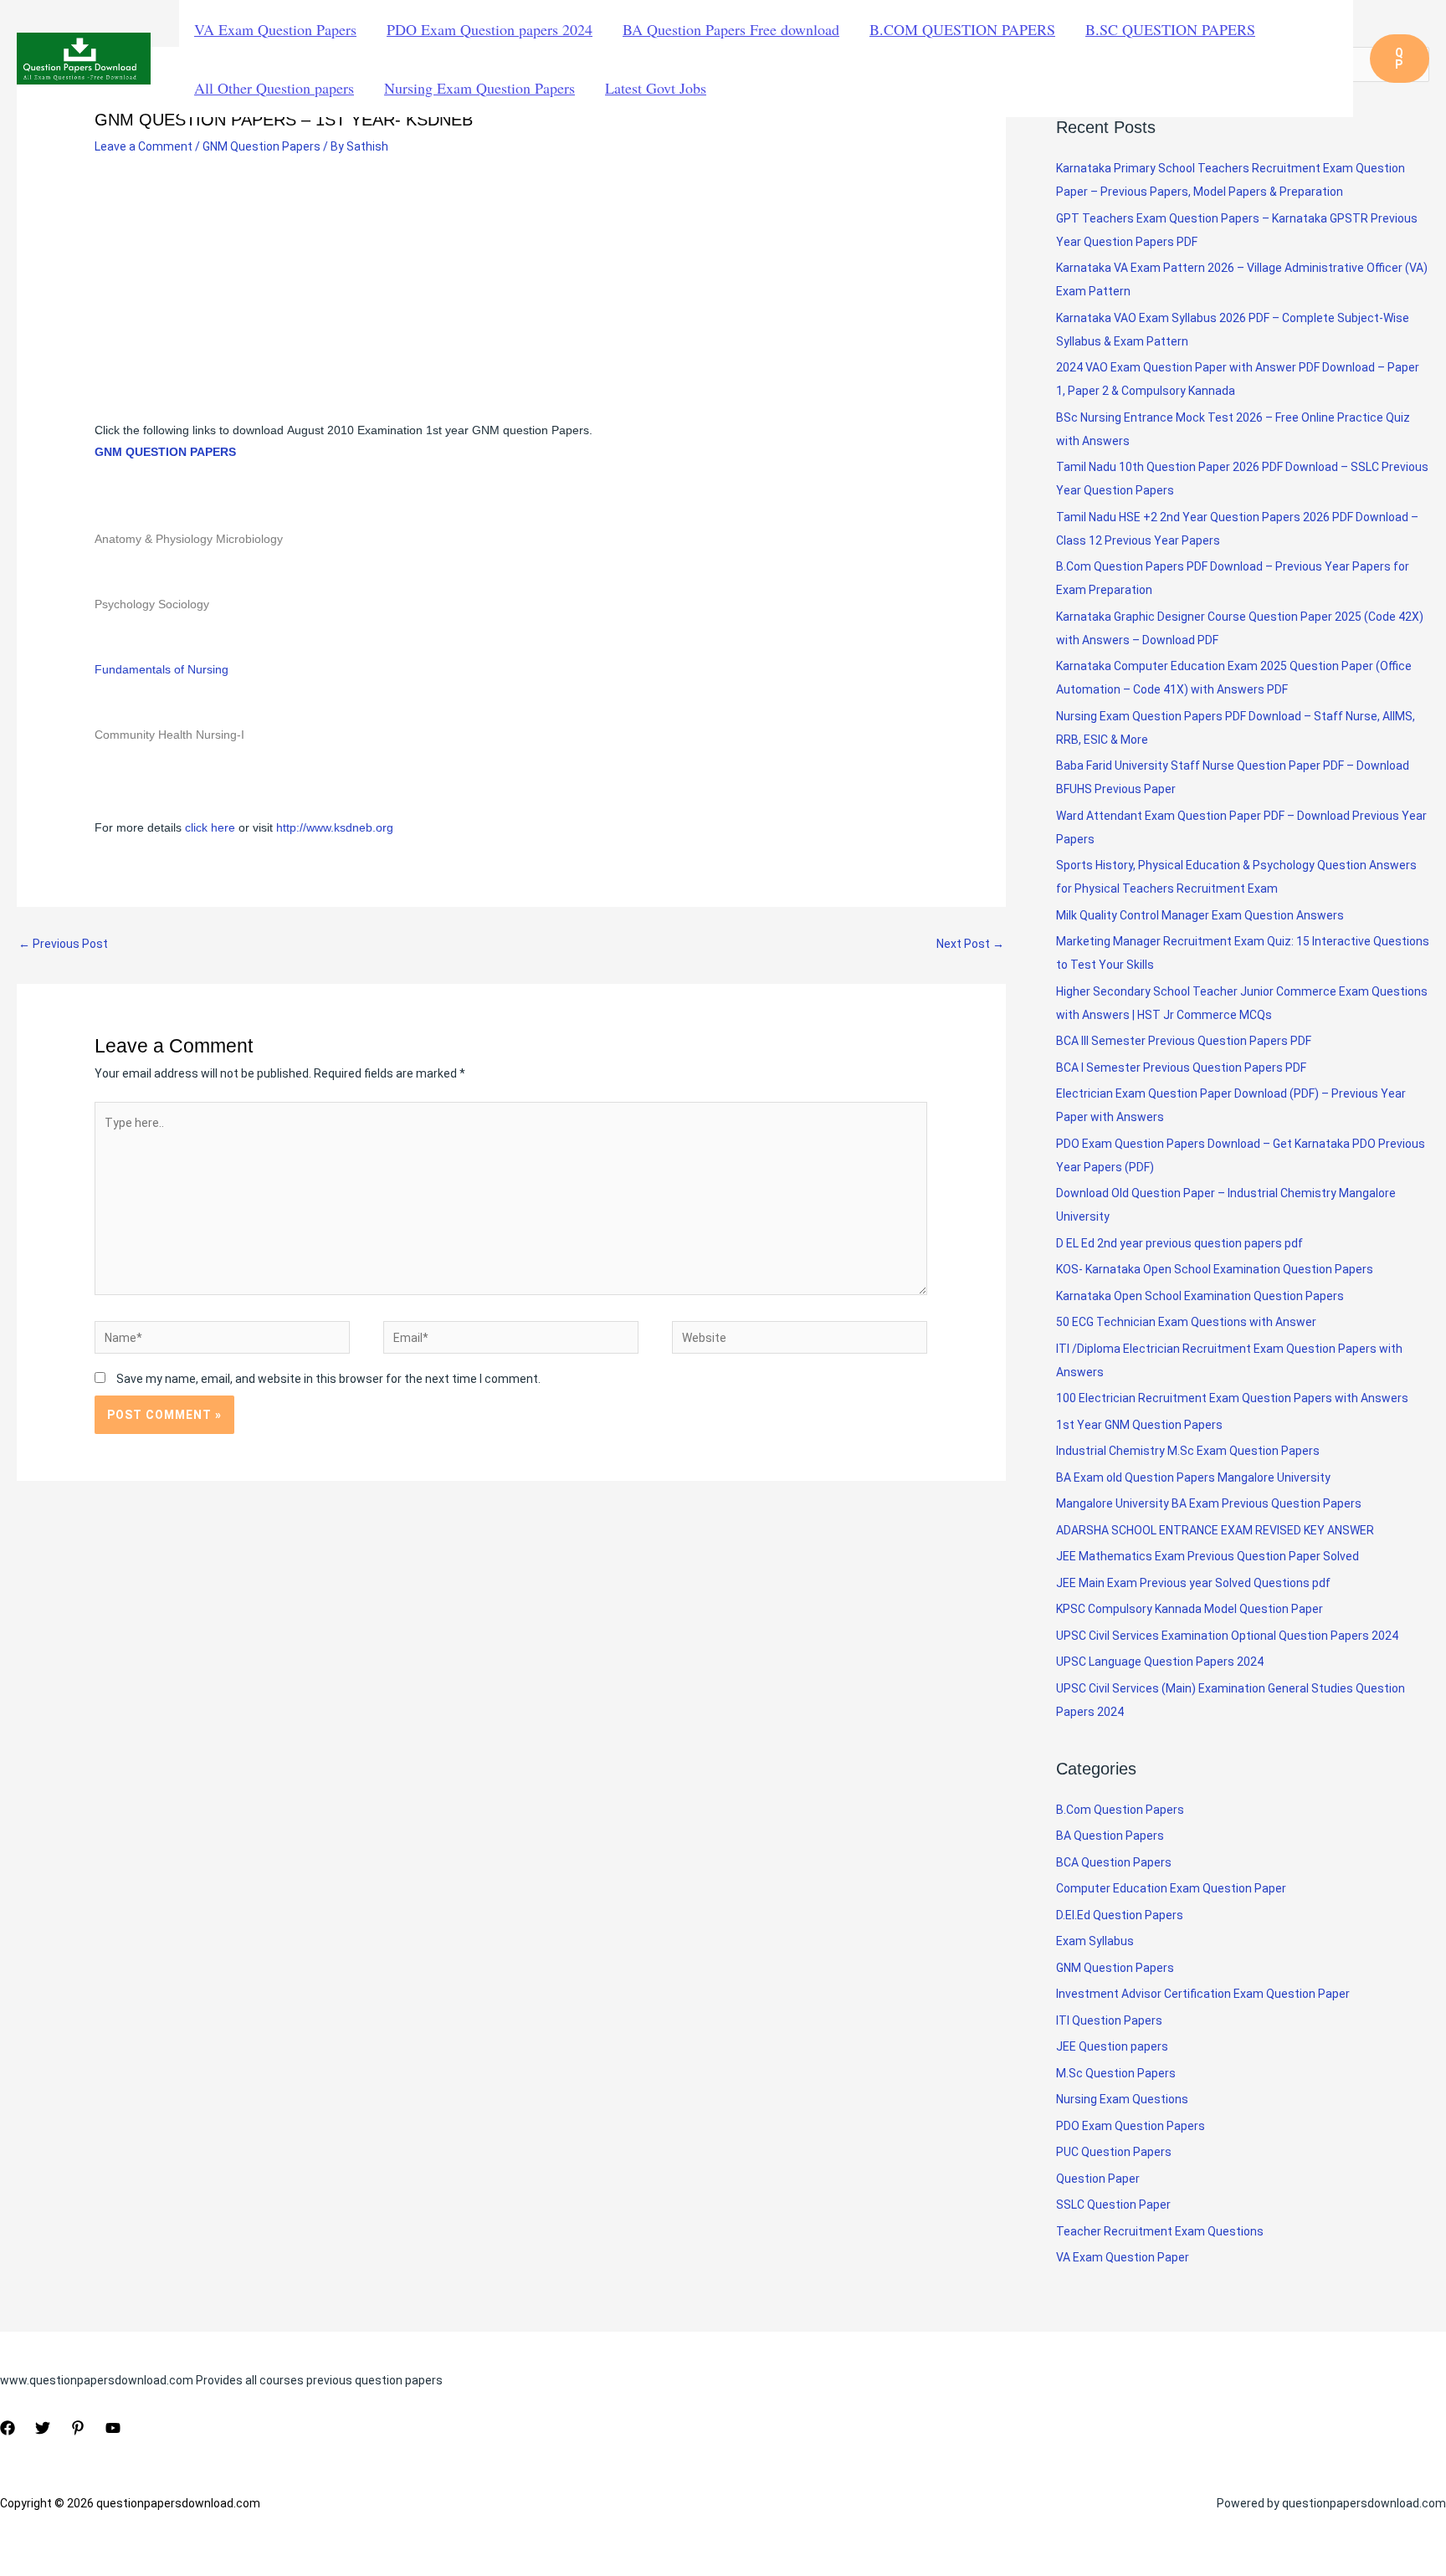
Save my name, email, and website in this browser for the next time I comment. (328, 1379)
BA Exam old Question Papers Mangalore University (1193, 1477)
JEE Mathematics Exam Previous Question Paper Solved (1208, 1556)
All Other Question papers (274, 88)
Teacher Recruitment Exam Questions (1160, 2231)
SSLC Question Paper (1113, 2205)
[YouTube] (113, 2428)
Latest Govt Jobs (656, 88)
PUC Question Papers (1114, 2152)
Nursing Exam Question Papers (479, 88)
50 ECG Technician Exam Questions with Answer (1186, 1322)
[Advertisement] (511, 295)
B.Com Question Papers (1120, 1810)
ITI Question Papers (1109, 2020)
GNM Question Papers (262, 146)
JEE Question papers (1112, 2046)
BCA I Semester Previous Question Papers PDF (1181, 1068)
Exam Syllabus (1095, 1941)
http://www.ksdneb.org (335, 827)
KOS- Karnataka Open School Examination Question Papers (1215, 1269)
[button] (1400, 59)
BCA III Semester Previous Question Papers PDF (1184, 1041)
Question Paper (1098, 2179)
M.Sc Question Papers (1116, 2073)
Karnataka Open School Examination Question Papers (1200, 1296)
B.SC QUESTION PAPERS (1170, 29)
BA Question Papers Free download (731, 29)
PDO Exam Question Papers (1131, 2126)
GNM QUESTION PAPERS (165, 452)
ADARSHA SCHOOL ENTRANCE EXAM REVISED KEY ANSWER (1215, 1530)
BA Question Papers (1110, 1836)
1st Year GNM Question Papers (1139, 1425)
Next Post (970, 944)
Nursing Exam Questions (1122, 2099)
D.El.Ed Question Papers (1120, 1915)
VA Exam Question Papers (275, 29)
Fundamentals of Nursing (162, 669)
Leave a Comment (144, 146)
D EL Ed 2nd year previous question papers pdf (1179, 1243)
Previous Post (63, 944)
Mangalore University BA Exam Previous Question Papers (1209, 1503)
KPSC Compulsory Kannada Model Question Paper (1190, 1609)
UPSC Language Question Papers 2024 (1160, 1662)
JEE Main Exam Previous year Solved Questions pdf (1193, 1583)
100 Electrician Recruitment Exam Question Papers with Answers (1233, 1398)
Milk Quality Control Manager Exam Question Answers (1200, 915)
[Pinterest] (78, 2428)
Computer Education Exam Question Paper (1171, 1888)
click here (212, 827)
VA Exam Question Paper (1123, 2257)
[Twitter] (43, 2428)
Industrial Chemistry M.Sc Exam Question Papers (1188, 1451)
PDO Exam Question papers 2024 (490, 29)
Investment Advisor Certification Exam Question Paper (1203, 1994)
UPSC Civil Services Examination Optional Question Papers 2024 (1227, 1636)
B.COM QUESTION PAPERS (962, 29)
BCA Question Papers (1114, 1862)
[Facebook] (8, 2428)
